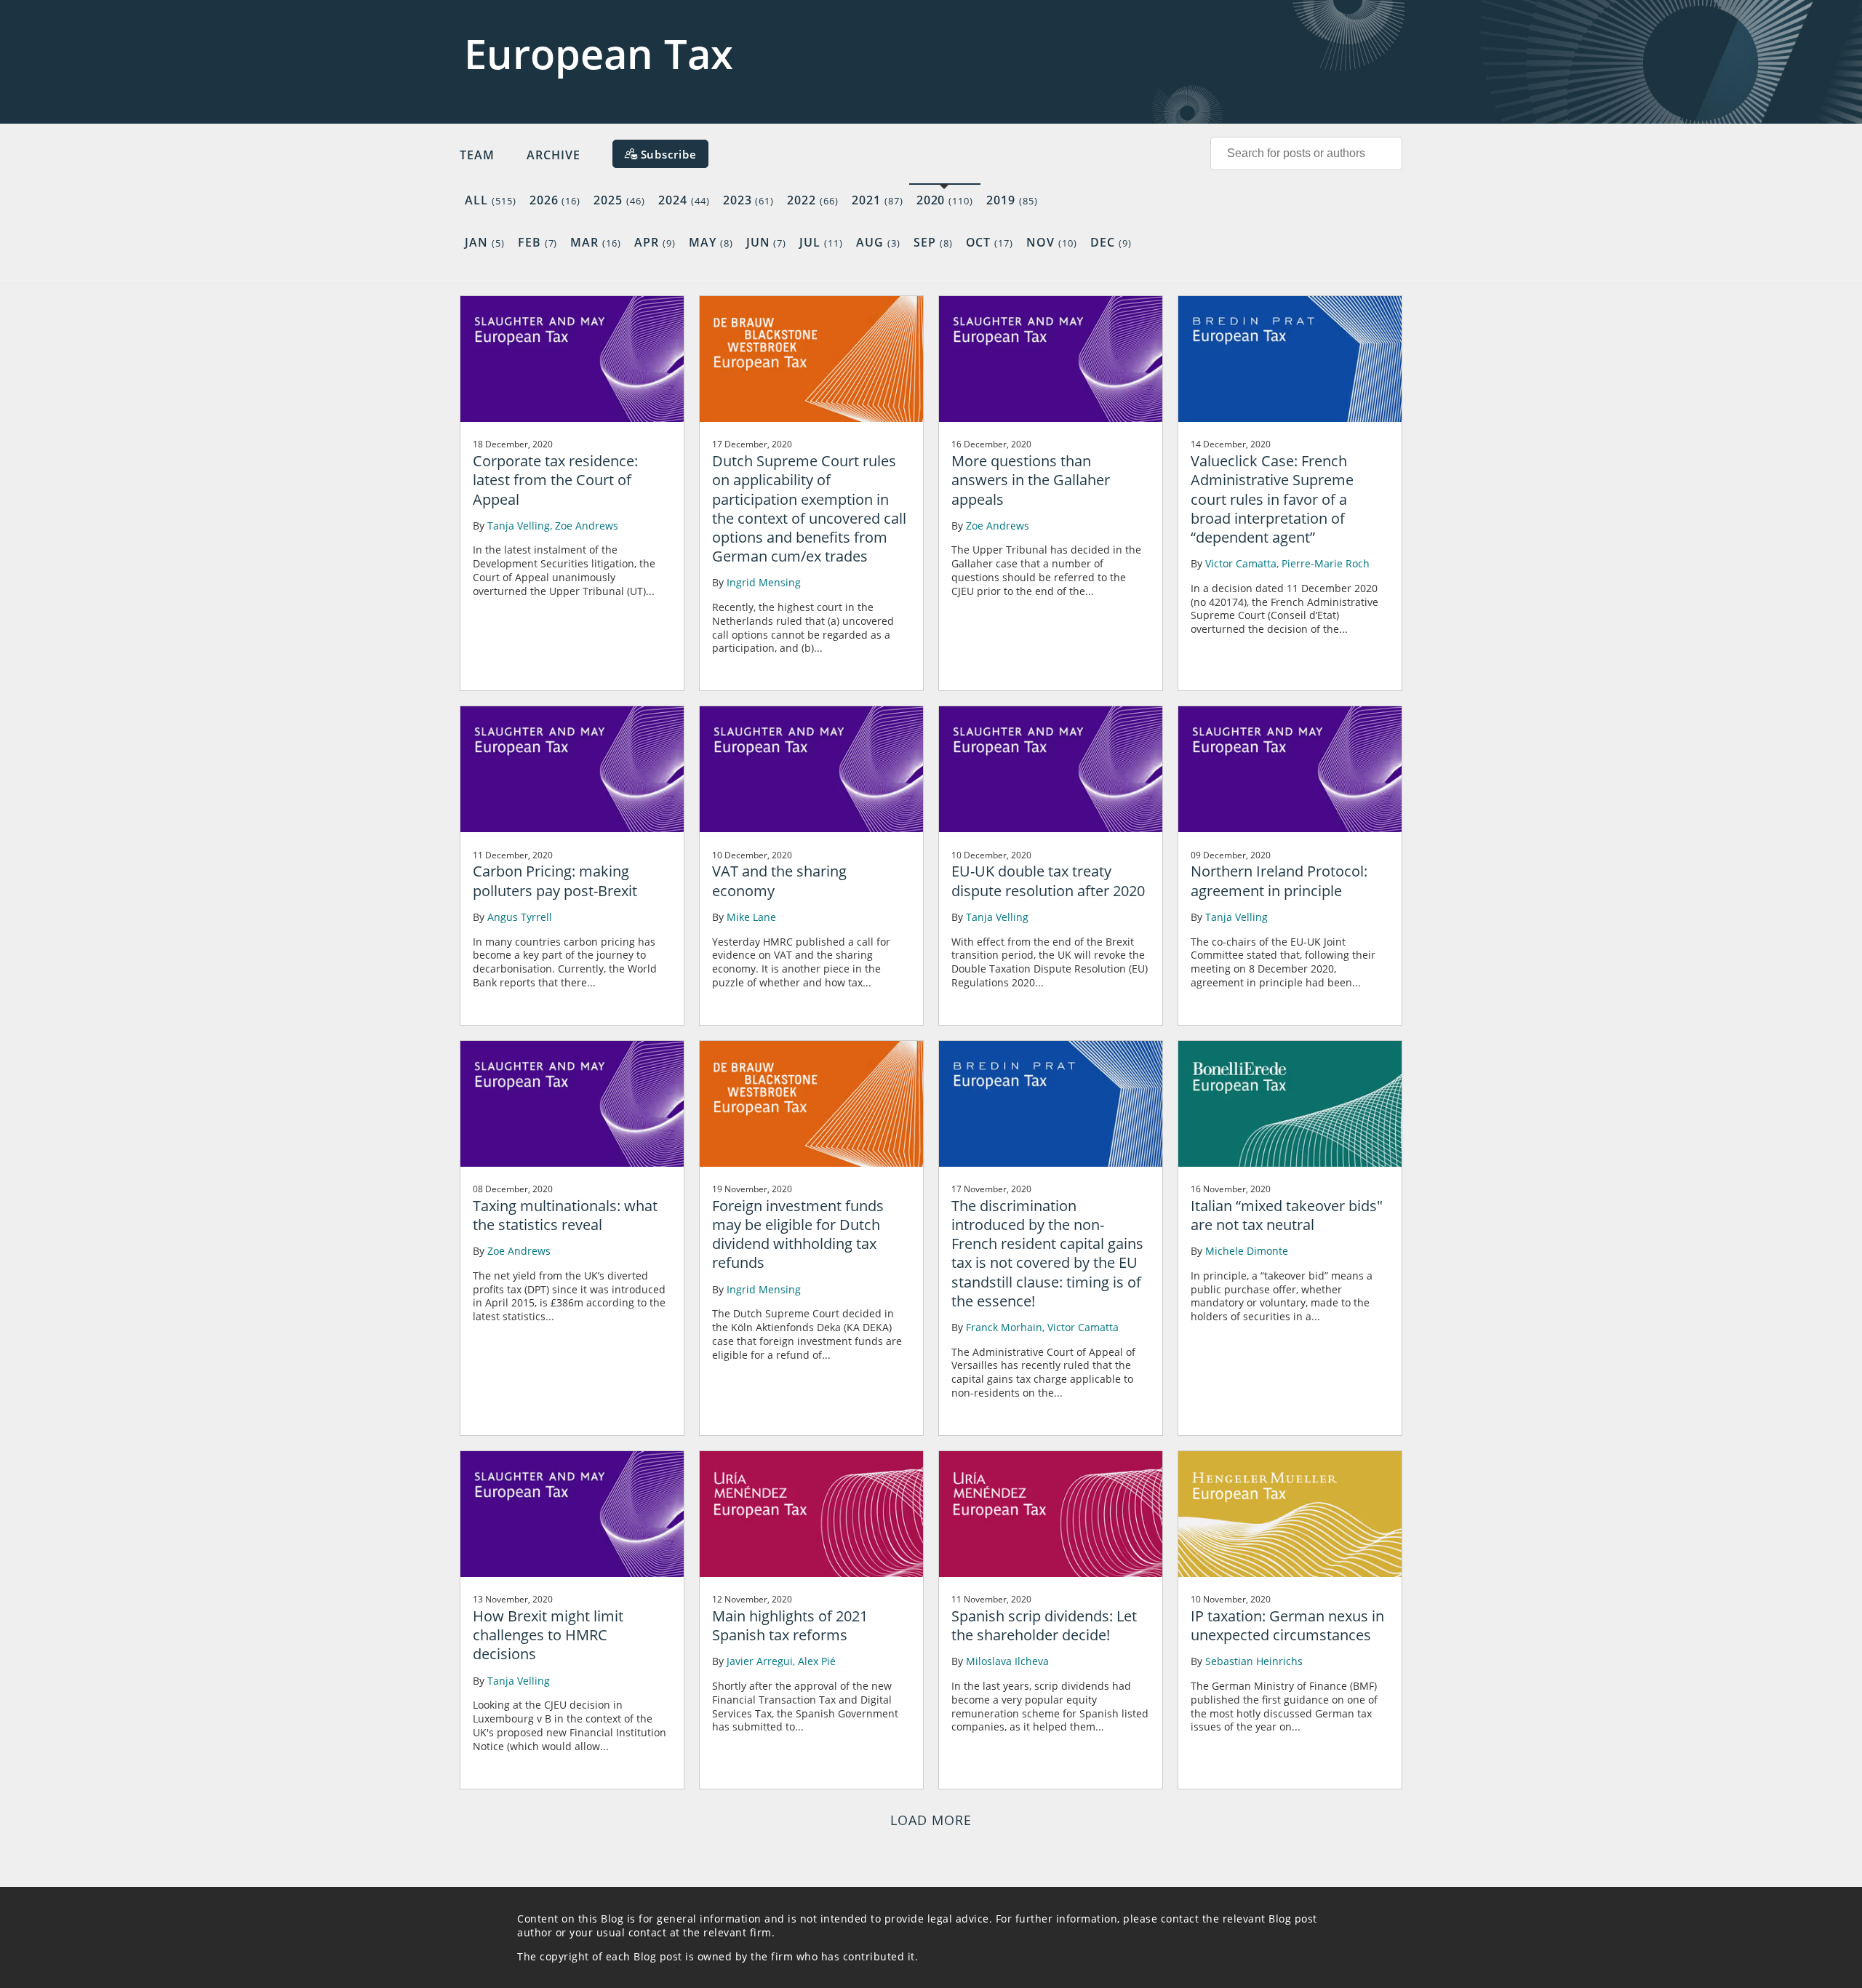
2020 (945, 200)
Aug (878, 242)
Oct (990, 242)
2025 (619, 200)
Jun (767, 242)
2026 (555, 200)
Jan (485, 242)
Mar (596, 242)
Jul (821, 242)
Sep (933, 242)
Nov (1052, 242)
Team (477, 155)
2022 (813, 200)
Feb (538, 242)
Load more (931, 1820)
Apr (655, 242)
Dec (1111, 242)
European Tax (599, 53)
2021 (878, 200)
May (711, 242)
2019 (1012, 200)
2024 (684, 200)
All (491, 200)
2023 (749, 200)
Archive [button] (554, 155)
